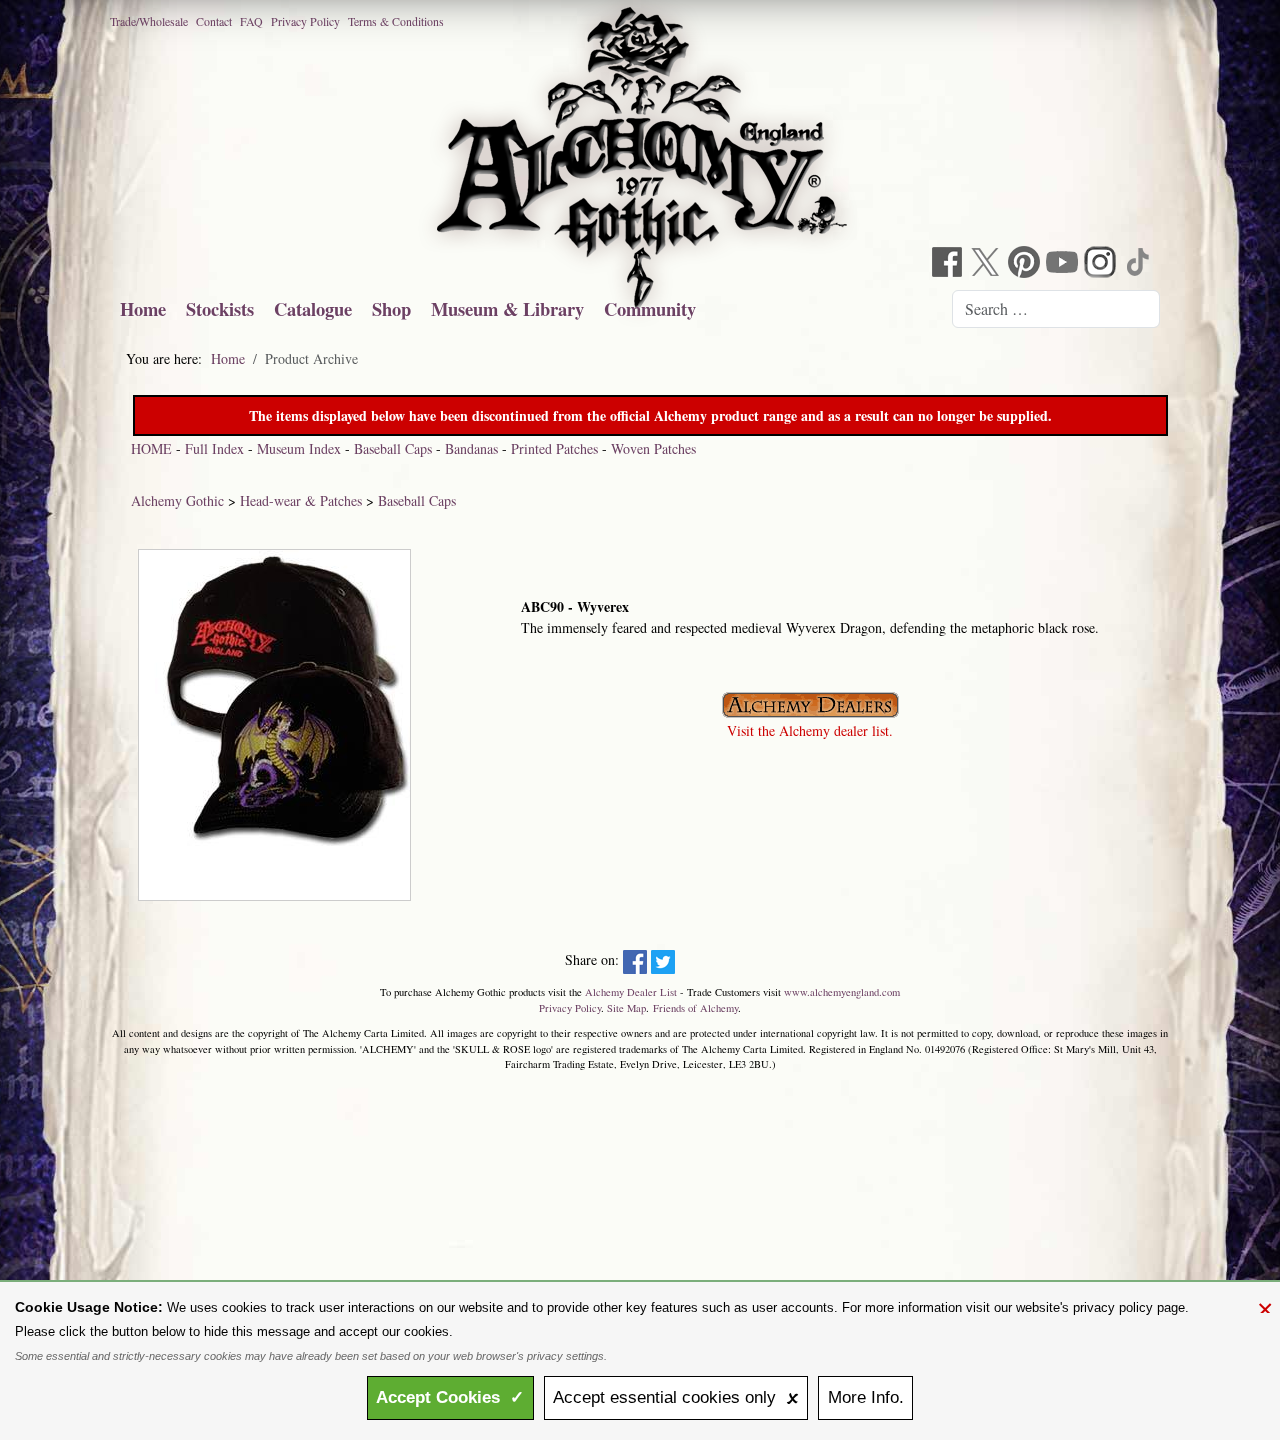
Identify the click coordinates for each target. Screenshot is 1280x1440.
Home (143, 308)
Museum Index (299, 448)
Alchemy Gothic (177, 500)
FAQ (251, 21)
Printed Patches (554, 448)
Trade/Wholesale (149, 21)
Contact (214, 21)
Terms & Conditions (396, 21)
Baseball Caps (393, 448)
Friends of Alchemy (695, 1008)
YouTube (1064, 264)
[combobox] (1056, 309)
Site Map (626, 1008)
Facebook (950, 264)
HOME (151, 448)
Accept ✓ (450, 1397)
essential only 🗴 (676, 1397)
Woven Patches (653, 448)
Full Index (214, 448)
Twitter (988, 264)
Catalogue (313, 308)
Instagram (1102, 264)
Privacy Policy (305, 21)
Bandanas (471, 448)
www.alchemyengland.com (842, 992)
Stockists (220, 308)
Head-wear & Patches (301, 500)
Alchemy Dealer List (631, 992)
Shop (391, 308)
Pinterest (1026, 264)
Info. (866, 1397)
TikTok (1140, 264)
